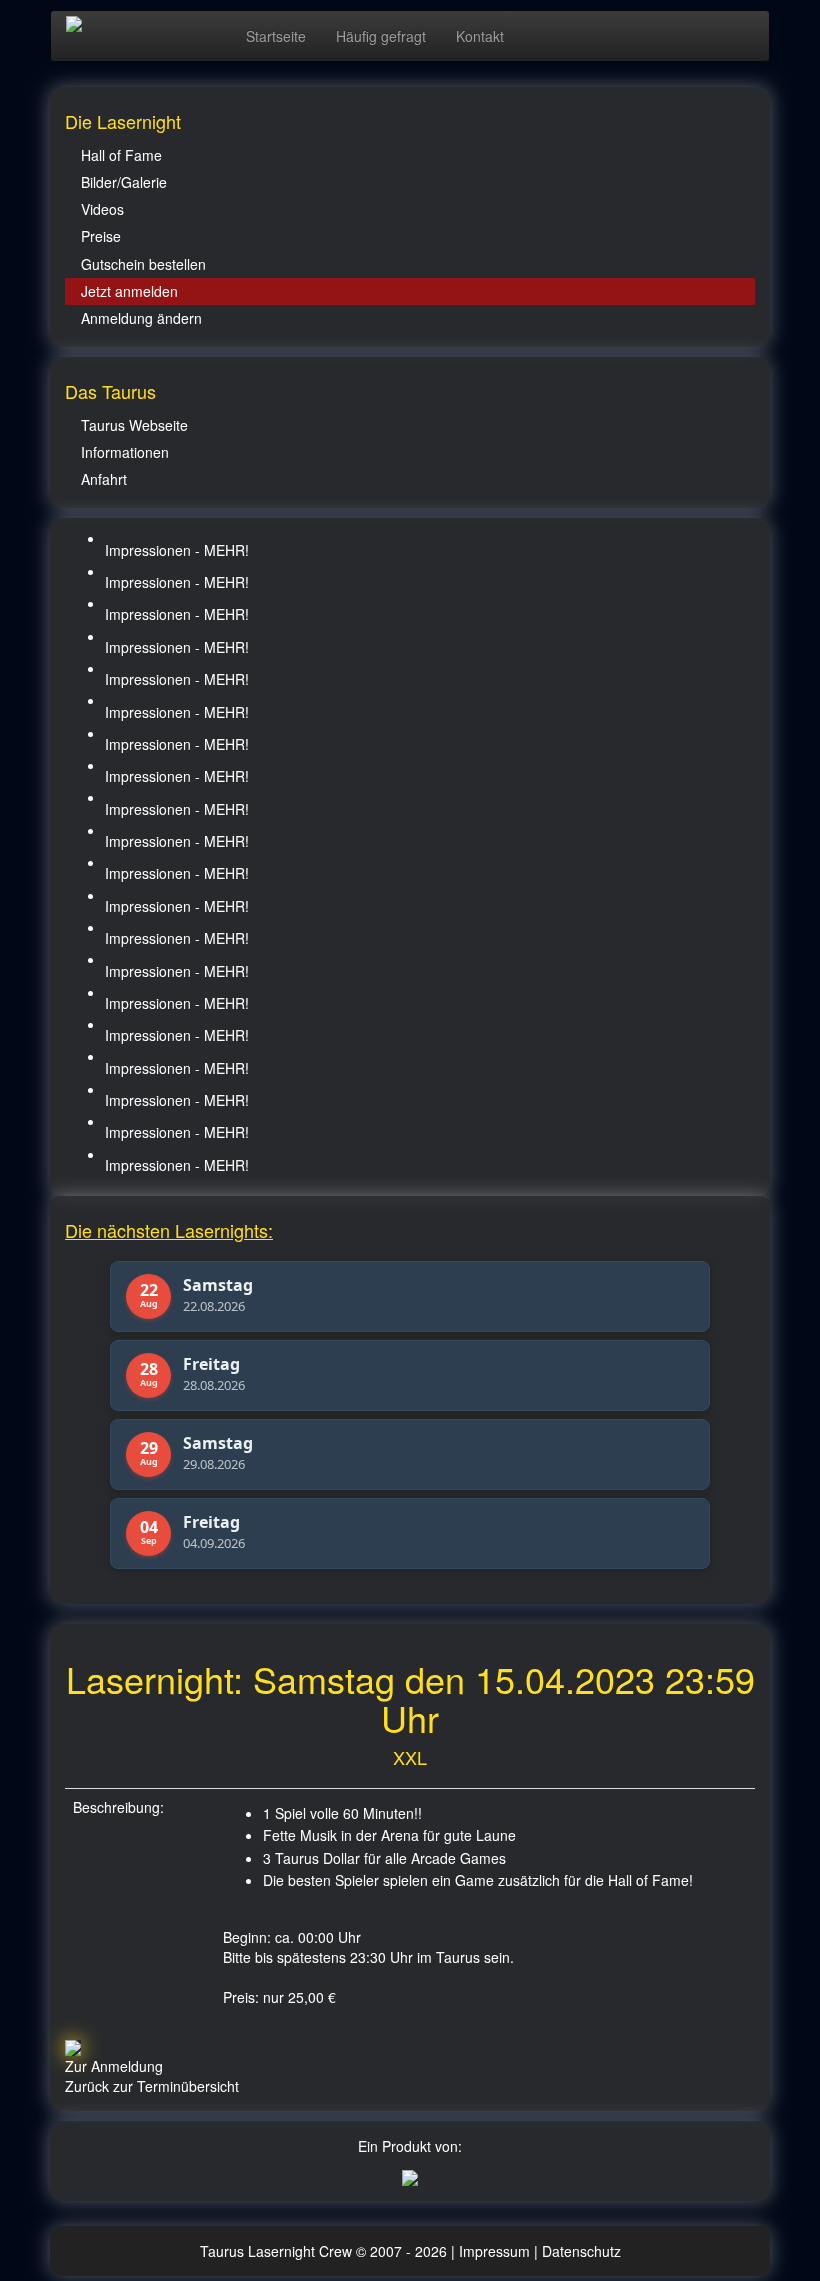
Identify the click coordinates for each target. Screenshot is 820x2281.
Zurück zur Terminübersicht (152, 2086)
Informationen (125, 452)
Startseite (276, 36)
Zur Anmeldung (114, 2066)
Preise (101, 236)
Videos (102, 209)
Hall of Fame (121, 155)
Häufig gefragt (381, 36)
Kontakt (480, 36)
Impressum (496, 2251)
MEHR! (226, 550)
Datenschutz (581, 2251)
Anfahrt (104, 479)
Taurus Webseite (134, 425)
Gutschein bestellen (143, 264)
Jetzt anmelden (129, 291)
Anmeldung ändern (141, 318)
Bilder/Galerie (124, 182)
